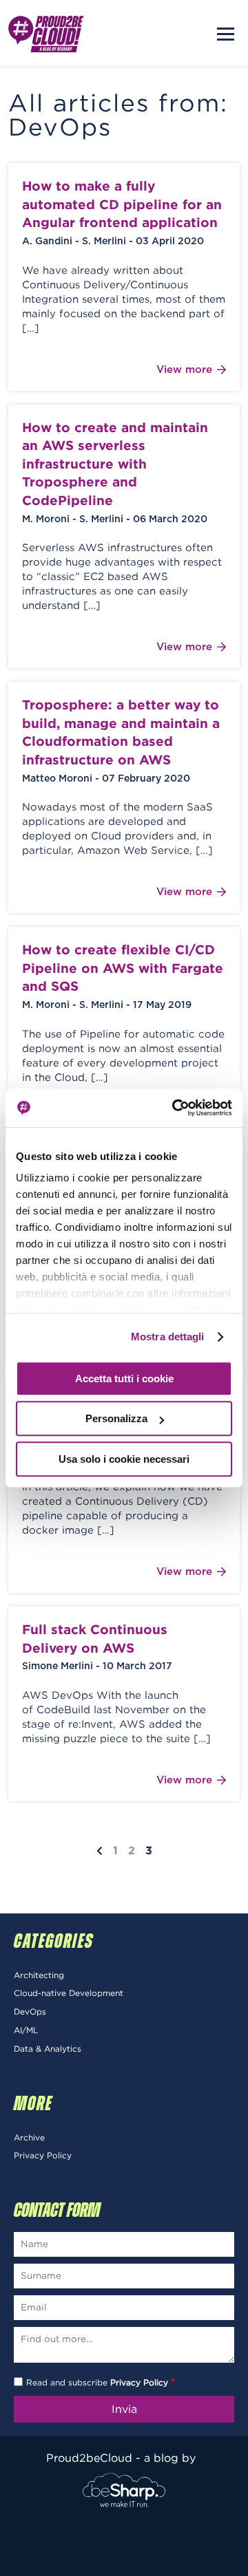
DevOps (30, 2011)
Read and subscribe (101, 2382)
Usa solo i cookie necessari (124, 1459)
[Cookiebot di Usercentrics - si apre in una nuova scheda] (175, 1108)
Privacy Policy (43, 2155)
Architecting (39, 1975)
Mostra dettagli (168, 1337)
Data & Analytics (48, 2049)
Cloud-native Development (69, 1993)
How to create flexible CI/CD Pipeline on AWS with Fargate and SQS (123, 968)
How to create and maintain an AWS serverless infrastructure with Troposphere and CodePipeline (115, 464)
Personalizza (116, 1418)
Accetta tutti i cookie (124, 1378)
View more (184, 370)
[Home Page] (46, 33)
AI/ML (26, 2030)
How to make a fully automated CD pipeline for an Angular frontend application (122, 204)
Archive (29, 2137)
